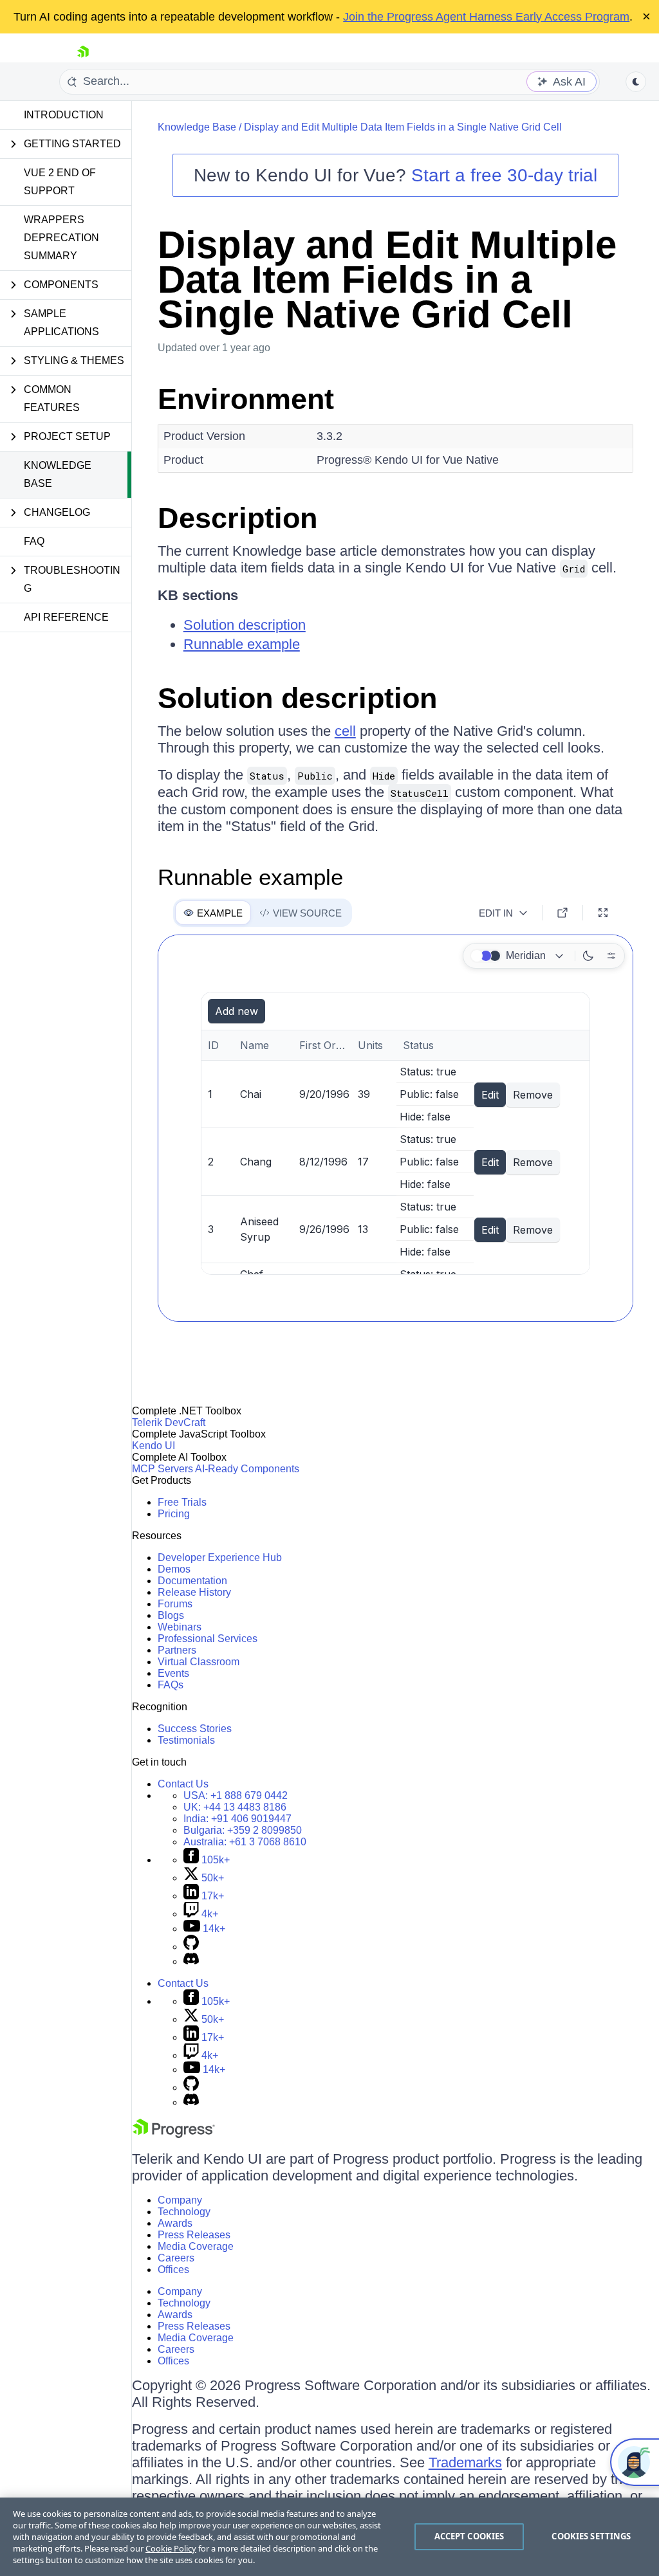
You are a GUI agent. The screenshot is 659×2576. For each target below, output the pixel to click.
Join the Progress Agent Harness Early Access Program (486, 17)
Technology (184, 2212)
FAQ (34, 541)
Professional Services (208, 1639)
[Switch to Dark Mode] (588, 956)
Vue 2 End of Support (60, 182)
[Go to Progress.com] (174, 2134)
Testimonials (186, 1740)
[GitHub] (191, 1947)
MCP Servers (162, 1469)
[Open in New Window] (562, 913)
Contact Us (183, 1784)
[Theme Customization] (611, 956)
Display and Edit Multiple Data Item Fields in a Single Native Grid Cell (403, 127)
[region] (329, 2537)
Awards (175, 2223)
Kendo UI (153, 1446)
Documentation (192, 1581)
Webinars (180, 1627)
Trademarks (465, 2462)
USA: (236, 1795)
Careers (176, 2258)
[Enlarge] (603, 913)
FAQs (171, 1685)
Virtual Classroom (199, 1662)
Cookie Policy (171, 2548)
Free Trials (182, 1502)
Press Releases (194, 2235)
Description (237, 518)
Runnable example (242, 644)
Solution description (245, 625)
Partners (177, 1650)
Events (173, 1673)
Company (180, 2200)
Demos (174, 1569)
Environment (246, 399)
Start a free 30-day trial (504, 175)
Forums (175, 1604)
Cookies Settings (591, 2536)
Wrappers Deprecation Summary (61, 238)
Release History (194, 1592)
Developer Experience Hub (220, 1557)
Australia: (245, 1842)
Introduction (64, 115)
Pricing (174, 1514)
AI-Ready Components (247, 1469)
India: (237, 1819)
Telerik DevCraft (169, 1422)
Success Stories (195, 1729)
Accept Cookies (469, 2536)
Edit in (496, 913)
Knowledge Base (58, 474)
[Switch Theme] (636, 82)
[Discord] (191, 1961)
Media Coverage (196, 2246)
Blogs (171, 1615)
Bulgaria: (243, 1830)
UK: (235, 1807)
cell (345, 731)
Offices (173, 2270)
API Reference (66, 617)
